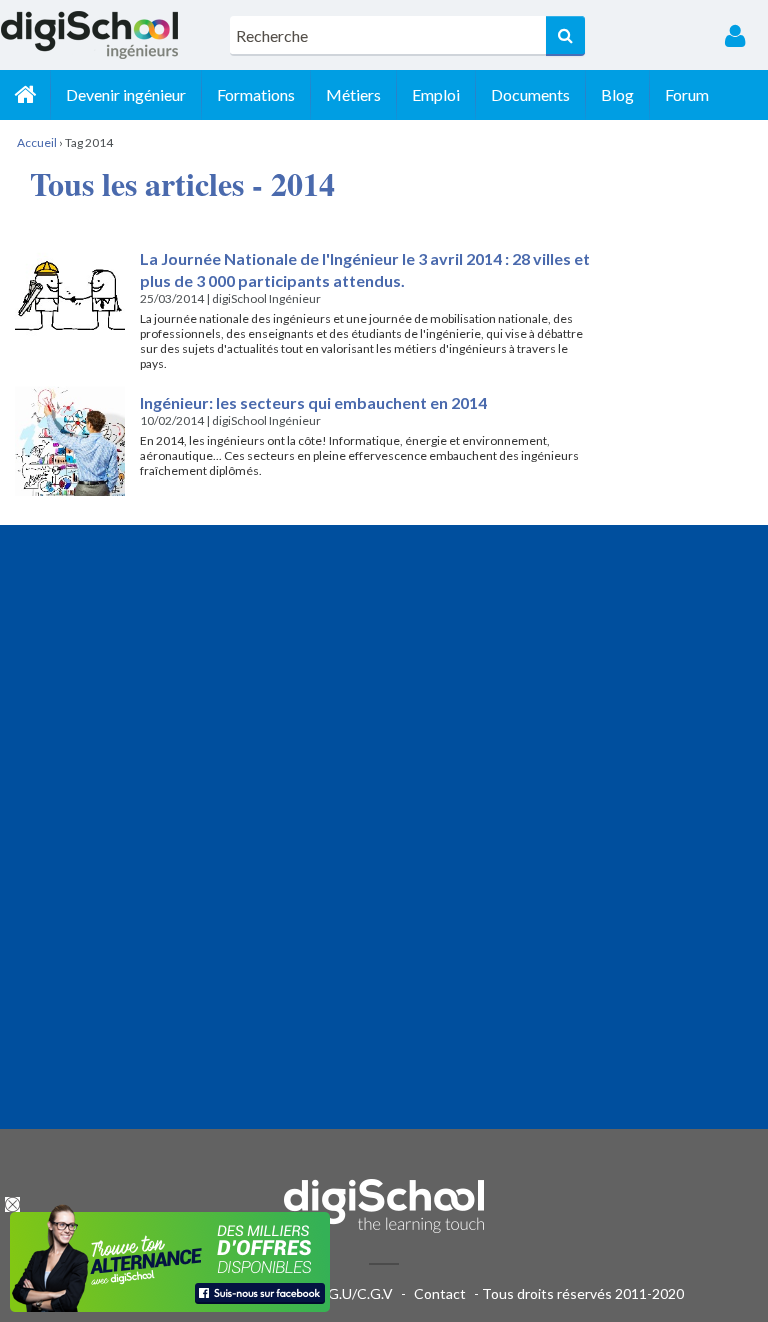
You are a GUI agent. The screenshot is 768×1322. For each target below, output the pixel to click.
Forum (687, 94)
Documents (530, 94)
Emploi (436, 94)
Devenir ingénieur (126, 94)
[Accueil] (25, 95)
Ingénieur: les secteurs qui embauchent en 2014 (313, 402)
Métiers (353, 94)
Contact (440, 1293)
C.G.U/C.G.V (354, 1293)
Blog (617, 94)
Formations (256, 94)
